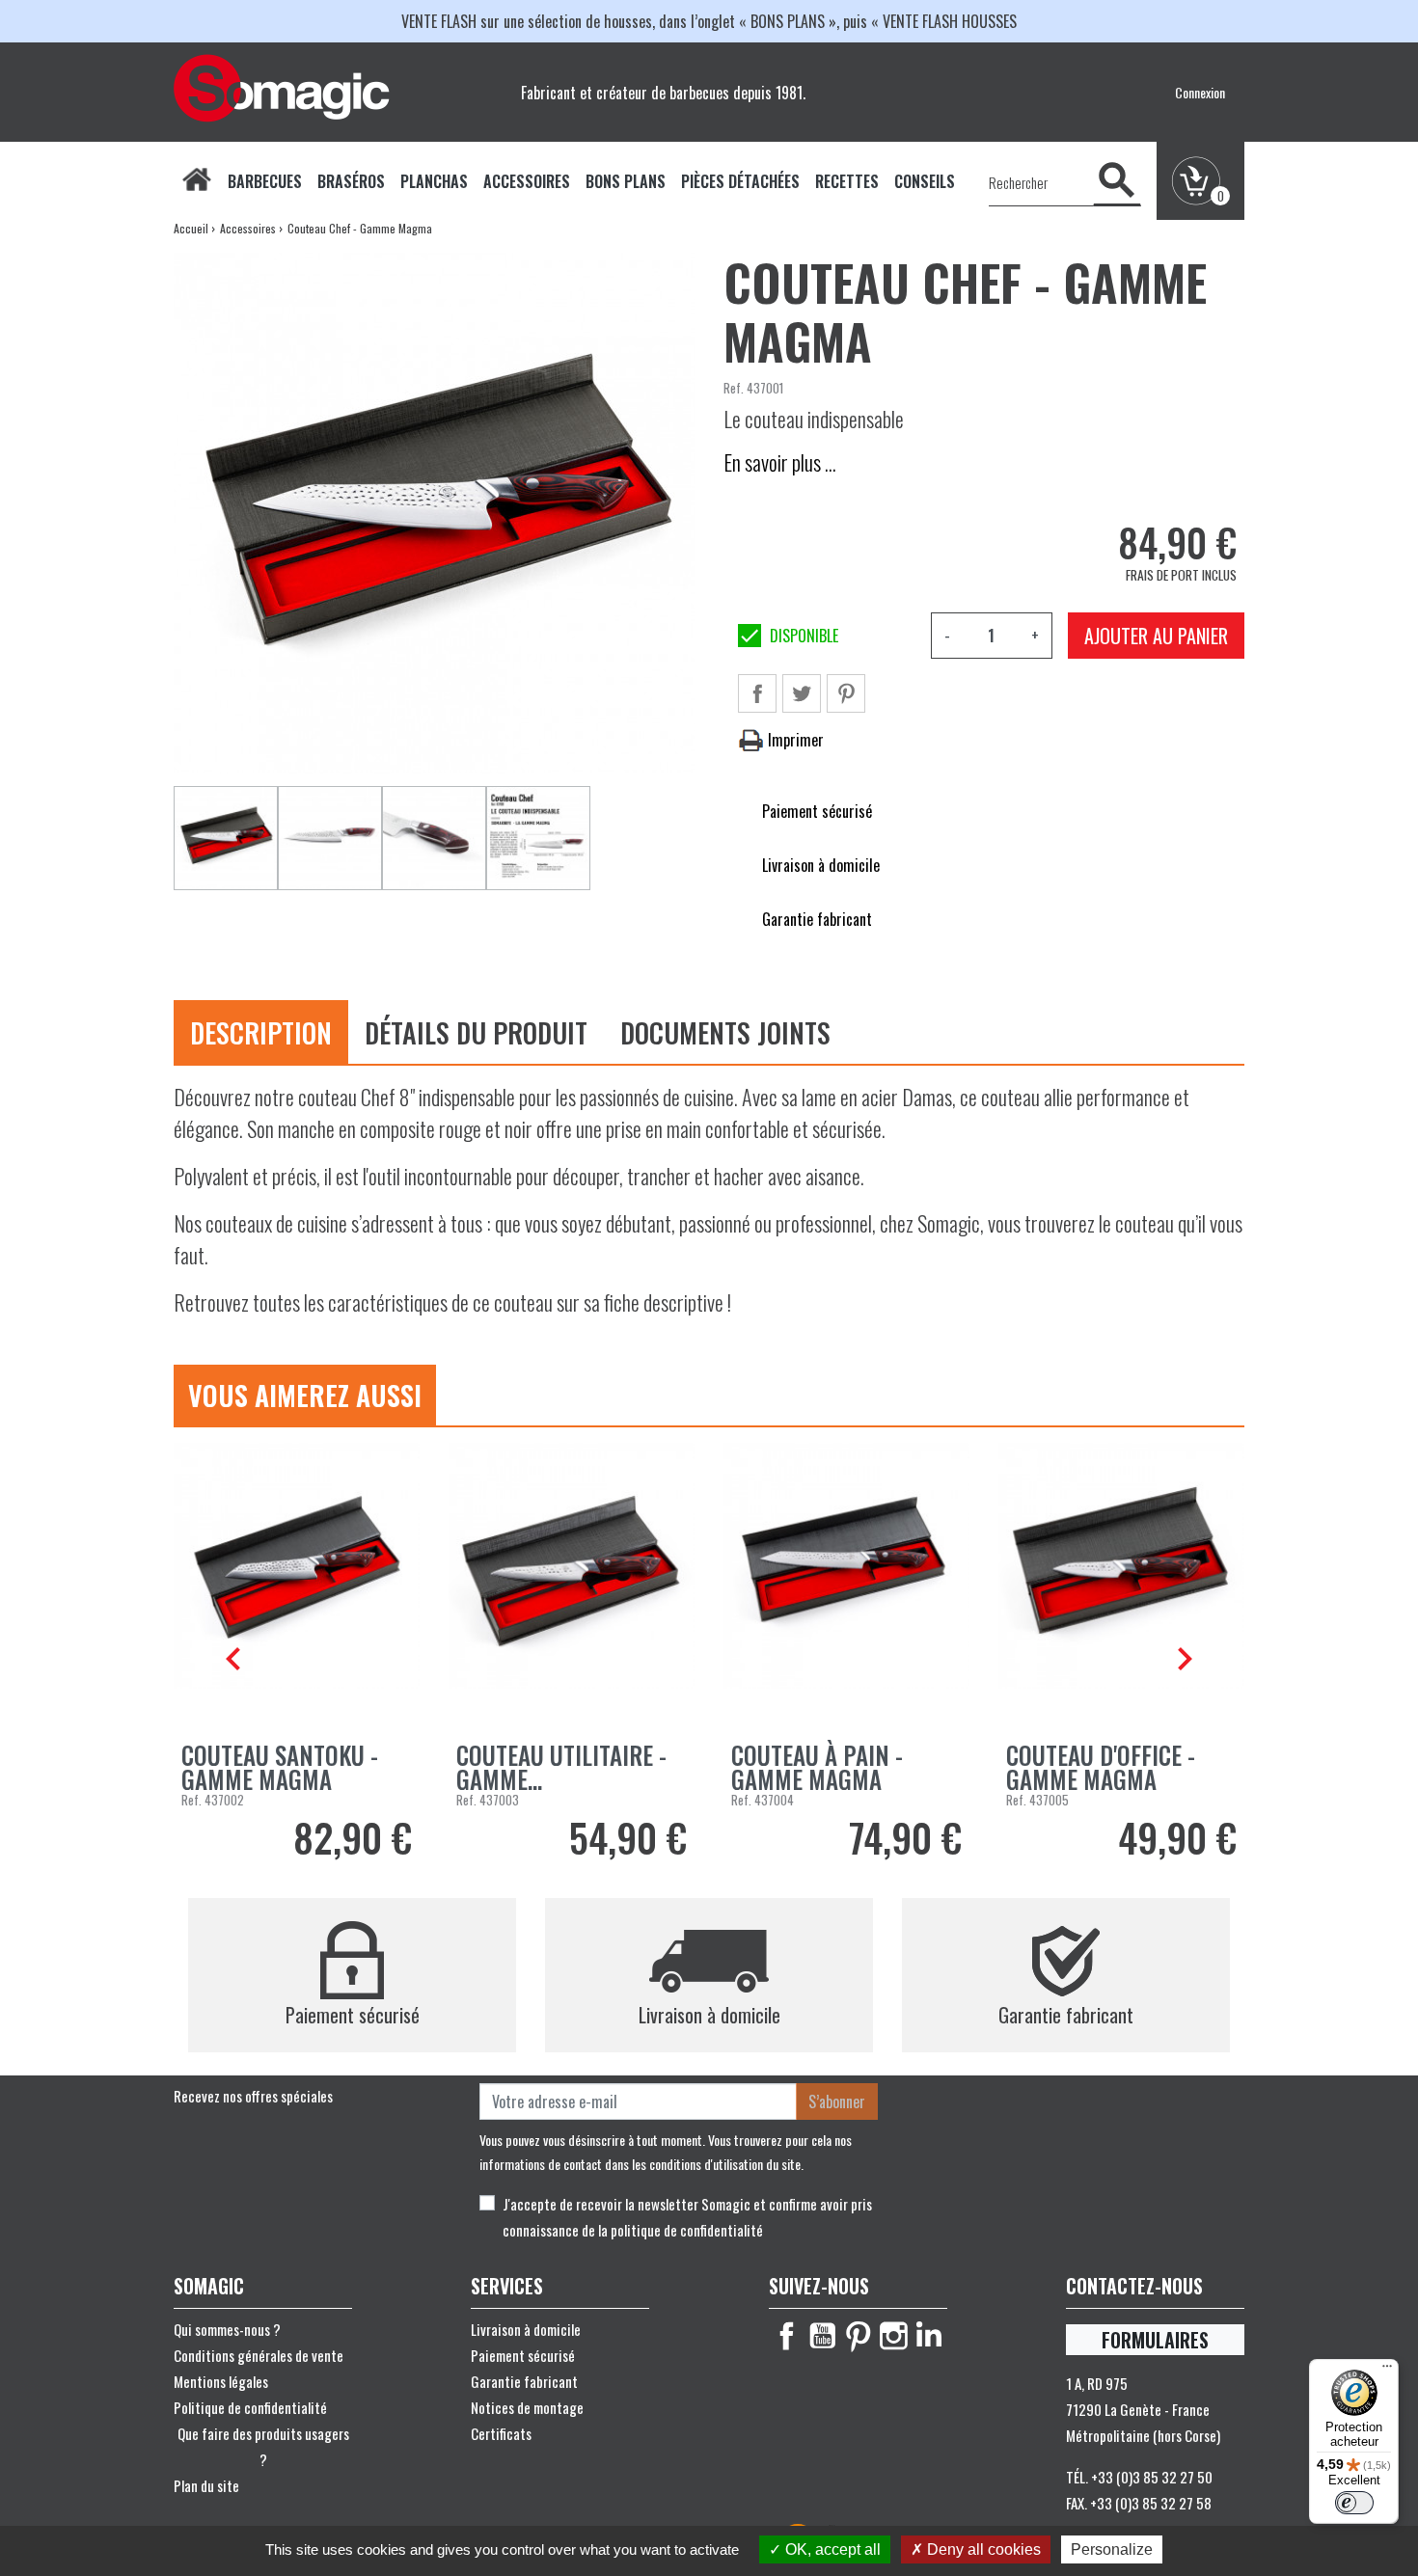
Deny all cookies (982, 2549)
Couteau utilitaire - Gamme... (561, 1767)
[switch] (1354, 2503)
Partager (757, 693)
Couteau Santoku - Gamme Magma (280, 1767)
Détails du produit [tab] (476, 1032)
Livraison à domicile (526, 2329)
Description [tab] (261, 1032)
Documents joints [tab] (725, 1032)
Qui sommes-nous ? (227, 2329)
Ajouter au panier (1156, 636)
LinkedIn (929, 2336)
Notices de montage (527, 2407)
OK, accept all (831, 2549)
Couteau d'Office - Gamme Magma (1101, 1767)
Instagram (894, 2336)
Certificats (501, 2433)
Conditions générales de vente (259, 2355)
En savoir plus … (780, 462)
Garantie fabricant (524, 2381)
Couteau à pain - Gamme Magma (817, 1767)
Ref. (734, 388)
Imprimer (794, 740)
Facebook (787, 2336)
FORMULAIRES (1155, 2340)
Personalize (1112, 2549)
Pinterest (846, 693)
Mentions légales (221, 2381)
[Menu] (1387, 2371)
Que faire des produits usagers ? (263, 2446)
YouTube (822, 2336)
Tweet (802, 693)
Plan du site (206, 2485)
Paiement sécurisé (523, 2355)
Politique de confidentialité (250, 2407)
